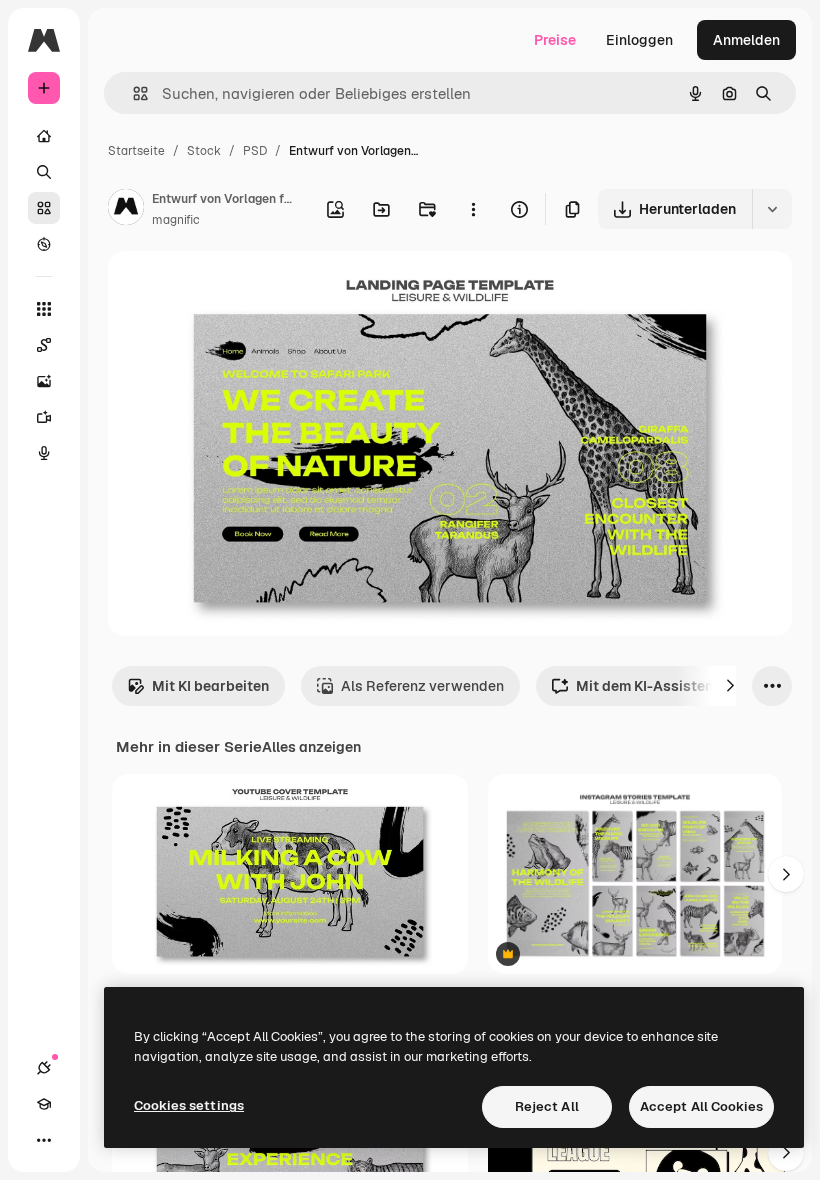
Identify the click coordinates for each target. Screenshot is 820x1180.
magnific (176, 220)
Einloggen (639, 40)
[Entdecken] (44, 244)
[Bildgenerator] (44, 381)
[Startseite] (44, 136)
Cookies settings (189, 1105)
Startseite (136, 151)
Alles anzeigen (311, 747)
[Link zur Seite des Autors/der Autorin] (126, 210)
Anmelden (746, 40)
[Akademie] (44, 1104)
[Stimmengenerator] (44, 453)
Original (236, 289)
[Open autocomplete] (132, 93)
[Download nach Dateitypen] (772, 209)
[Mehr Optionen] (473, 209)
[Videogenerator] (44, 417)
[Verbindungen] (44, 1068)
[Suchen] (44, 172)
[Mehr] (44, 1140)
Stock (204, 151)
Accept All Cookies (701, 1106)
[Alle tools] (44, 309)
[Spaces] (44, 345)
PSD (255, 151)
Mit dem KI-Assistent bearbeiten (686, 686)
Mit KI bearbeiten (210, 686)
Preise (555, 40)
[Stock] (44, 208)
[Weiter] (730, 686)
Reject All (547, 1106)
